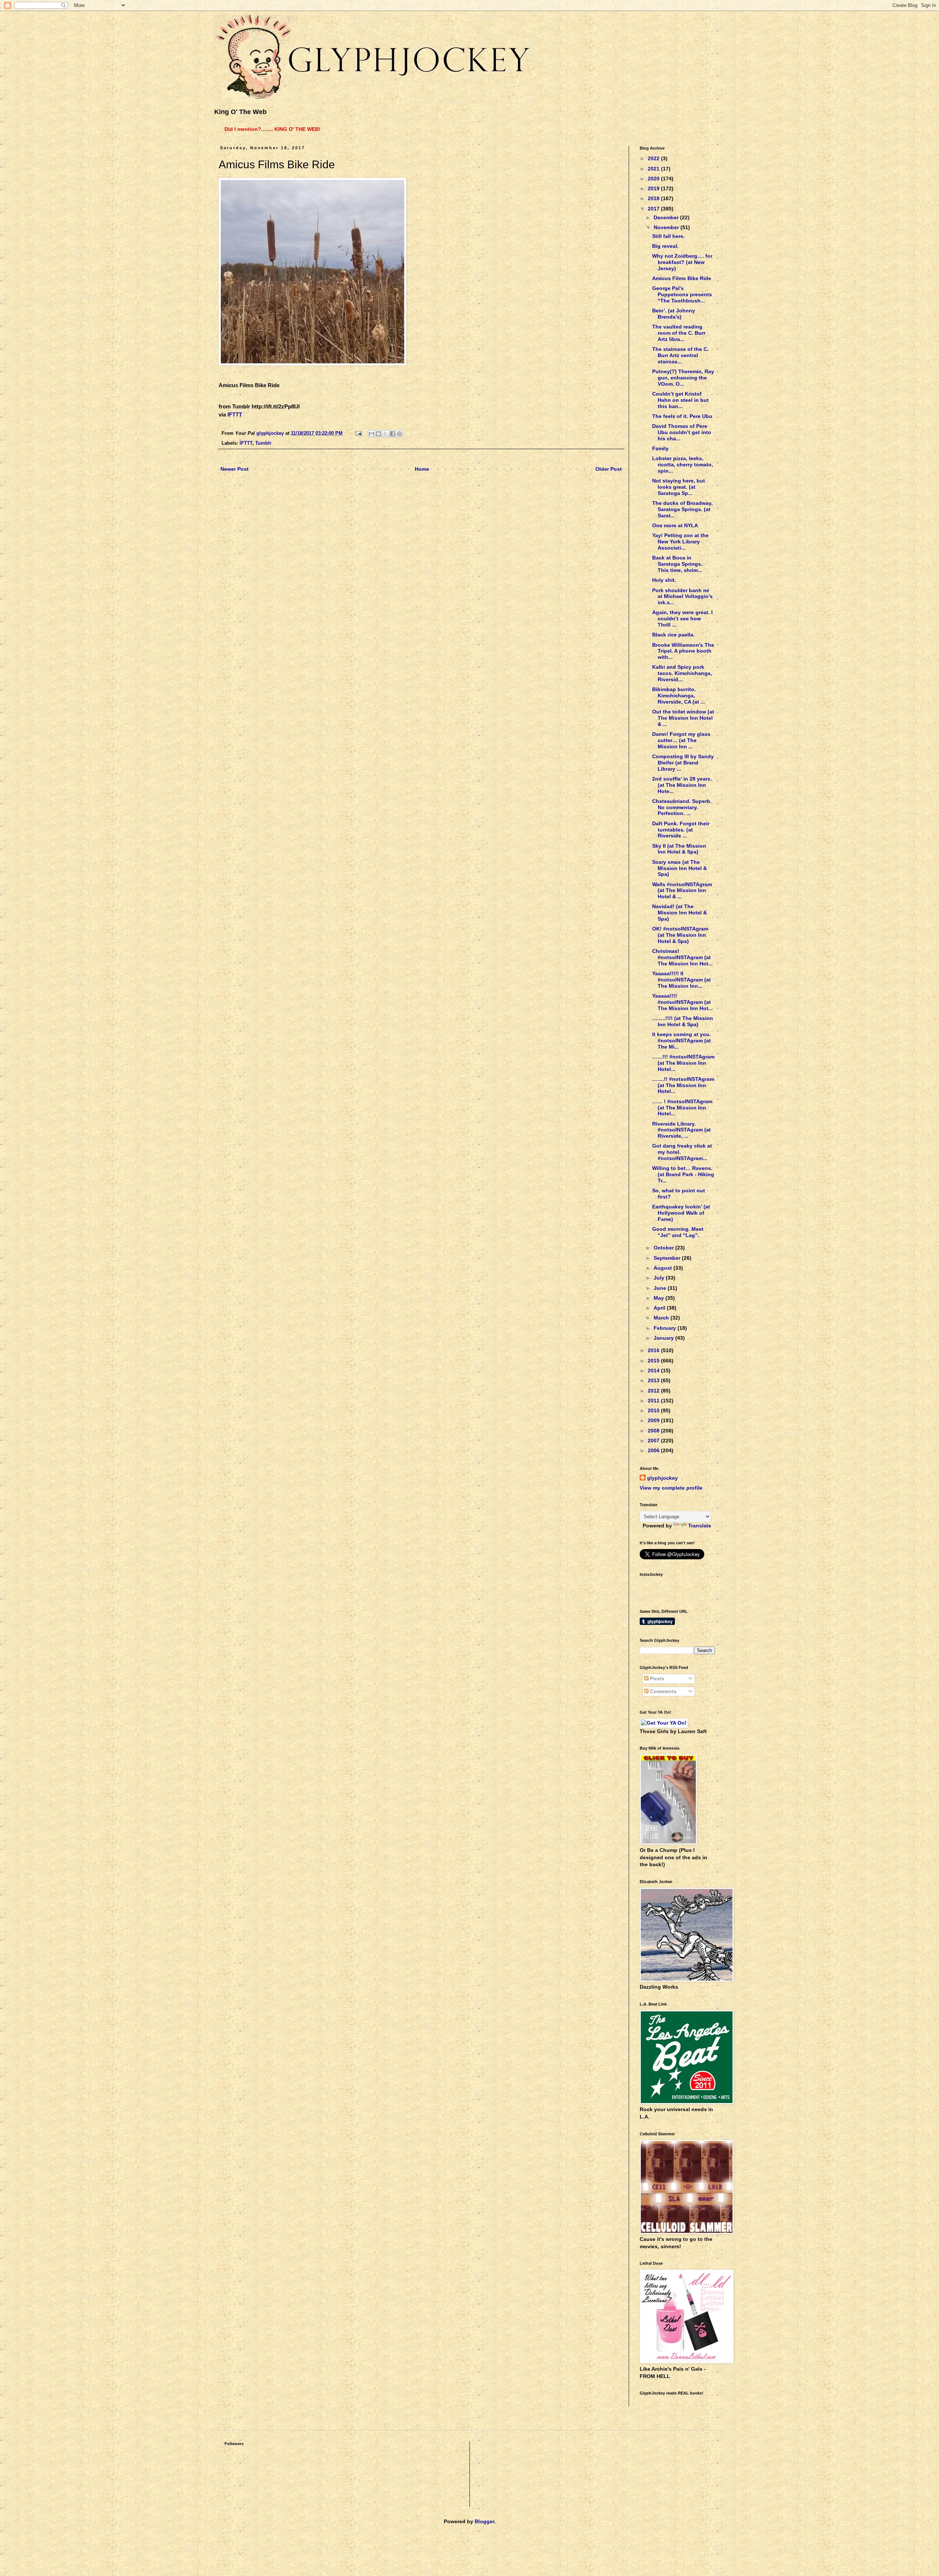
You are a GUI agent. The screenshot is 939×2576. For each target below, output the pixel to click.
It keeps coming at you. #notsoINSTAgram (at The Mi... (682, 1041)
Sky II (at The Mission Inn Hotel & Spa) (679, 849)
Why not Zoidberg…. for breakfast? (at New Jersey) (682, 262)
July (660, 1278)
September (668, 1258)
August (664, 1268)
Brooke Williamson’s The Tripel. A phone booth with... (683, 651)
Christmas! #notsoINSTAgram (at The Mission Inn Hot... (682, 957)
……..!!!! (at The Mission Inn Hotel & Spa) (683, 1021)
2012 (654, 1391)
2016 (654, 1350)
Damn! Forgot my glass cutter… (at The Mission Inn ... (681, 740)
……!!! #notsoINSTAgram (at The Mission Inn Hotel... (683, 1063)
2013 (654, 1380)
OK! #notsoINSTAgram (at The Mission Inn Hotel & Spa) (680, 935)
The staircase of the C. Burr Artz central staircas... (680, 355)
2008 (654, 1431)
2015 (654, 1361)
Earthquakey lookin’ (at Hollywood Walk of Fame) (681, 1213)
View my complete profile (671, 1488)
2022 (654, 158)
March (662, 1318)
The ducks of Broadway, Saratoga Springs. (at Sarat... (682, 509)
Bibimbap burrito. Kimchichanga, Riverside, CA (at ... (679, 696)
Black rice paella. (673, 635)
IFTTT (235, 414)
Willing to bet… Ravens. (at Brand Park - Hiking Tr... (683, 1174)
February (666, 1328)
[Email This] (372, 434)
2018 (654, 198)
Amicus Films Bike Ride (682, 278)
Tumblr (263, 443)
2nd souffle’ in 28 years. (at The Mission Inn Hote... (682, 785)
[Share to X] (386, 434)
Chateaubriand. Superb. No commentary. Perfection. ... (682, 807)
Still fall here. (668, 236)
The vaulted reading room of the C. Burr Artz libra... (679, 333)
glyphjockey (662, 1478)
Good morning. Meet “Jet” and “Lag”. (678, 1232)
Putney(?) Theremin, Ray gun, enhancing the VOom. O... (683, 378)
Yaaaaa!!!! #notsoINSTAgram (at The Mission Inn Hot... (682, 1002)
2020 (654, 179)
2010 (654, 1410)
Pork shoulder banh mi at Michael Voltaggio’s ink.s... (682, 597)
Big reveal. (665, 246)
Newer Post (235, 469)
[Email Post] (358, 433)
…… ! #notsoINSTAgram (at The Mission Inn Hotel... (682, 1108)
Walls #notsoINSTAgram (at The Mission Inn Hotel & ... (682, 891)
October (664, 1248)
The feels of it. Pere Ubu (682, 416)
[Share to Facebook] (392, 434)
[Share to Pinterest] (399, 434)
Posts (656, 1678)
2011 (654, 1401)
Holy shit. (664, 580)
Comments (663, 1691)
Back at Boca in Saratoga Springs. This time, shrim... (677, 564)
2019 (654, 188)
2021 (654, 169)
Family (660, 448)
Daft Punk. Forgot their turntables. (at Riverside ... (681, 830)
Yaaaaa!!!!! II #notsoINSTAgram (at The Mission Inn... (682, 980)
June (661, 1288)
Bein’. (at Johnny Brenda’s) (674, 314)
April (660, 1308)
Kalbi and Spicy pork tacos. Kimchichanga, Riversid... (682, 673)
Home (422, 469)
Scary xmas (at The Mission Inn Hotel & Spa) (679, 868)
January (664, 1338)
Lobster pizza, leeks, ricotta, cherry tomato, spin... (683, 465)
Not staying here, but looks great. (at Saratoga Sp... (679, 487)
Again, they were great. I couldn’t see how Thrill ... (682, 619)
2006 (654, 1450)
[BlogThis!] (379, 434)
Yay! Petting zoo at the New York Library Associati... (680, 542)
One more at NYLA (675, 525)
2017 (654, 209)
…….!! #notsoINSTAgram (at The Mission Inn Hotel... (683, 1085)
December (667, 217)
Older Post (609, 469)
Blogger (484, 2521)
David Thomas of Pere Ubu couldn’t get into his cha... (682, 432)
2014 (654, 1370)
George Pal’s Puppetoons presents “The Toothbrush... (682, 294)
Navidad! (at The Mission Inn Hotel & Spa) (679, 913)
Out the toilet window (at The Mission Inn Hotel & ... (683, 718)
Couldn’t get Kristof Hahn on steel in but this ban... (680, 400)
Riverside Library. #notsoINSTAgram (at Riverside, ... (682, 1130)
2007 (654, 1441)
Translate (700, 1526)
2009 (654, 1420)
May (660, 1298)
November (667, 227)
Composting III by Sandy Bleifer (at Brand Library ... (683, 763)
